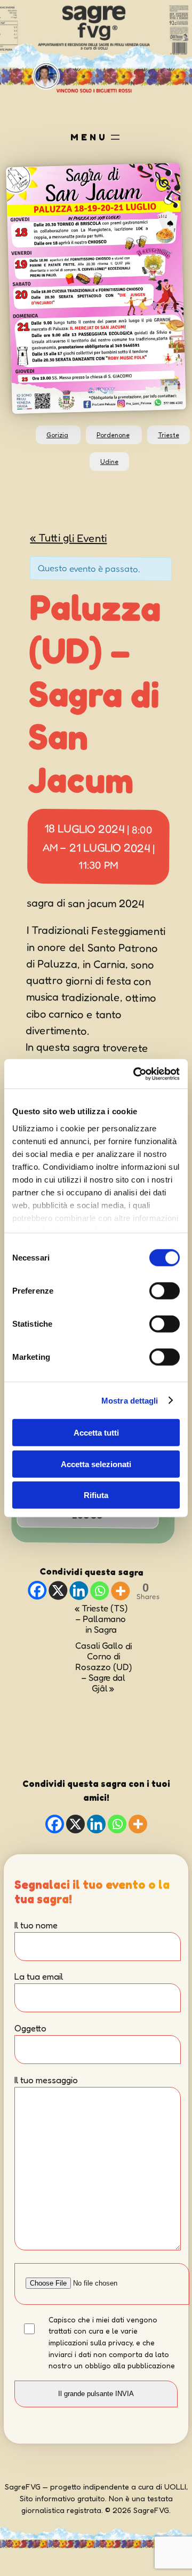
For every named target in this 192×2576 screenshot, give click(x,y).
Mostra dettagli (130, 1400)
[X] (58, 1590)
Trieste (169, 435)
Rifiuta (96, 1495)
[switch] (165, 1291)
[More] (120, 1591)
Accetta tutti (96, 1433)
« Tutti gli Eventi (68, 537)
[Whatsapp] (99, 1590)
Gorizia (57, 435)
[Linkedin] (79, 1590)
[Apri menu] (115, 137)
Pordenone (113, 435)
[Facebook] (37, 1590)
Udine (109, 462)
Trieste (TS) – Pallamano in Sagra (101, 1618)
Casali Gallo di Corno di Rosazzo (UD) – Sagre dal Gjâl (103, 1667)
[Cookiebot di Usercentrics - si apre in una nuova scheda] (135, 1074)
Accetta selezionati (96, 1464)
